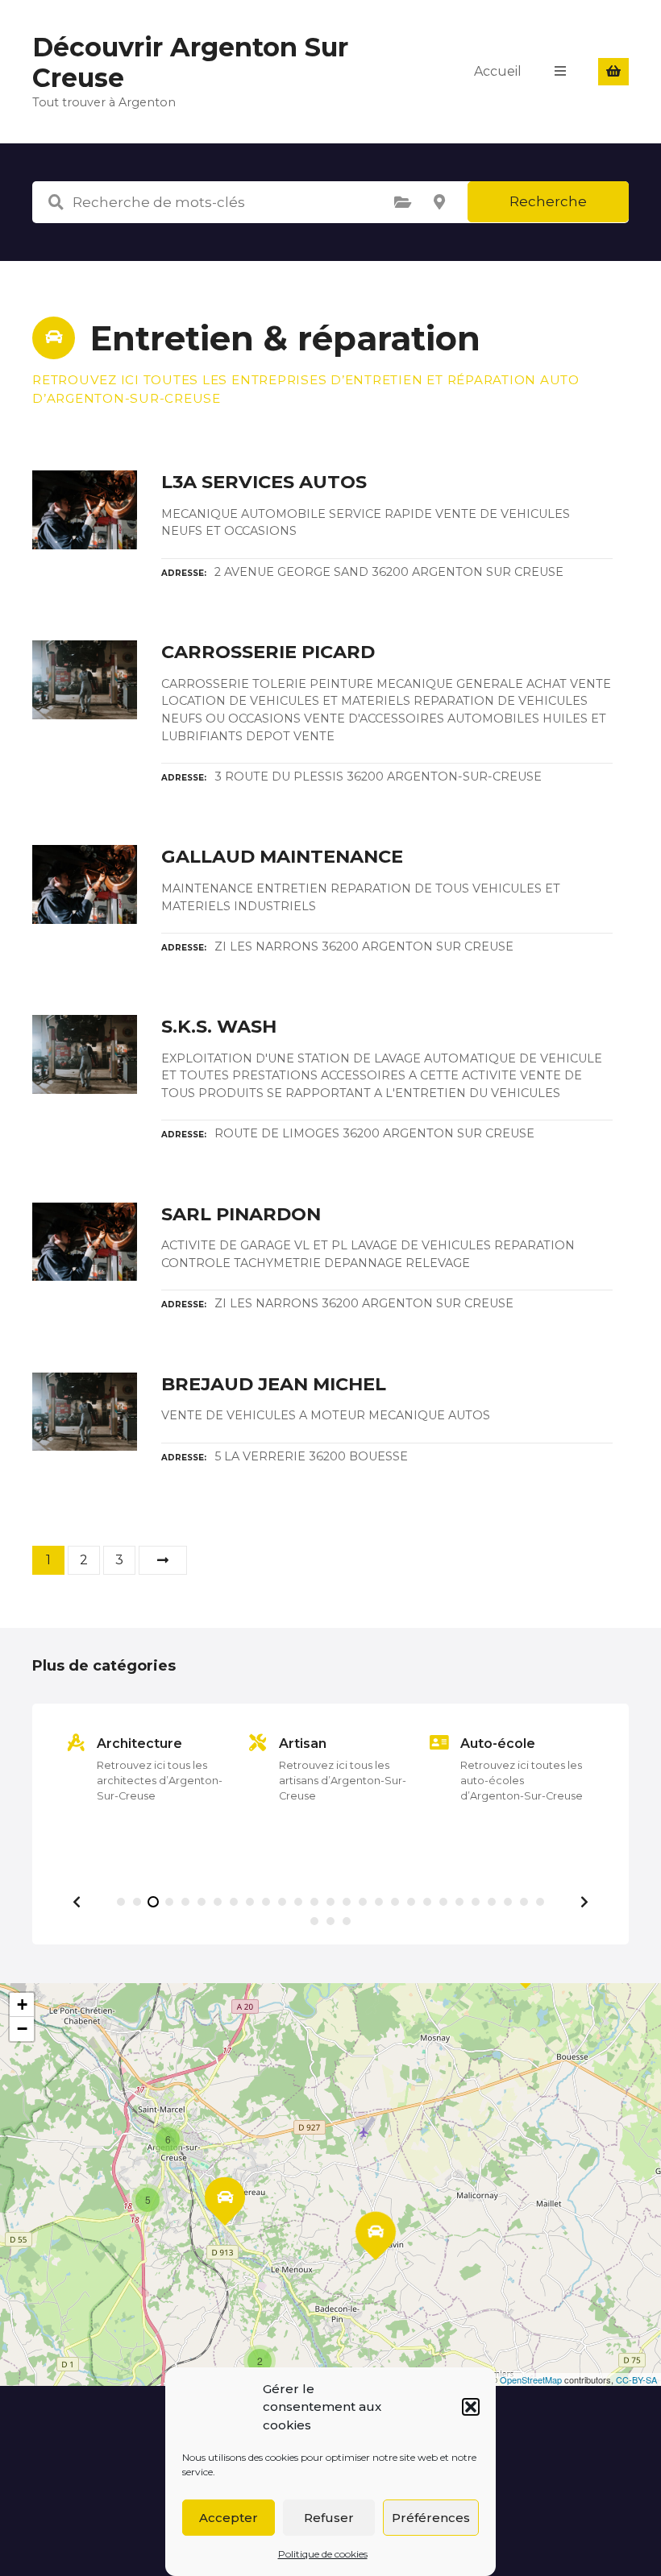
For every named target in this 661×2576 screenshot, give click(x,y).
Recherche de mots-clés (56, 202)
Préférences (431, 2518)
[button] (471, 2407)
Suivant (163, 1560)
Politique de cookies (323, 2554)
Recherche (548, 201)
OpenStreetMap (531, 2379)
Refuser (329, 2518)
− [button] (22, 2029)
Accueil (498, 71)
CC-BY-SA (636, 2379)
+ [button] (22, 2004)
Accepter (229, 2518)
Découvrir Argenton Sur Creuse (190, 62)
